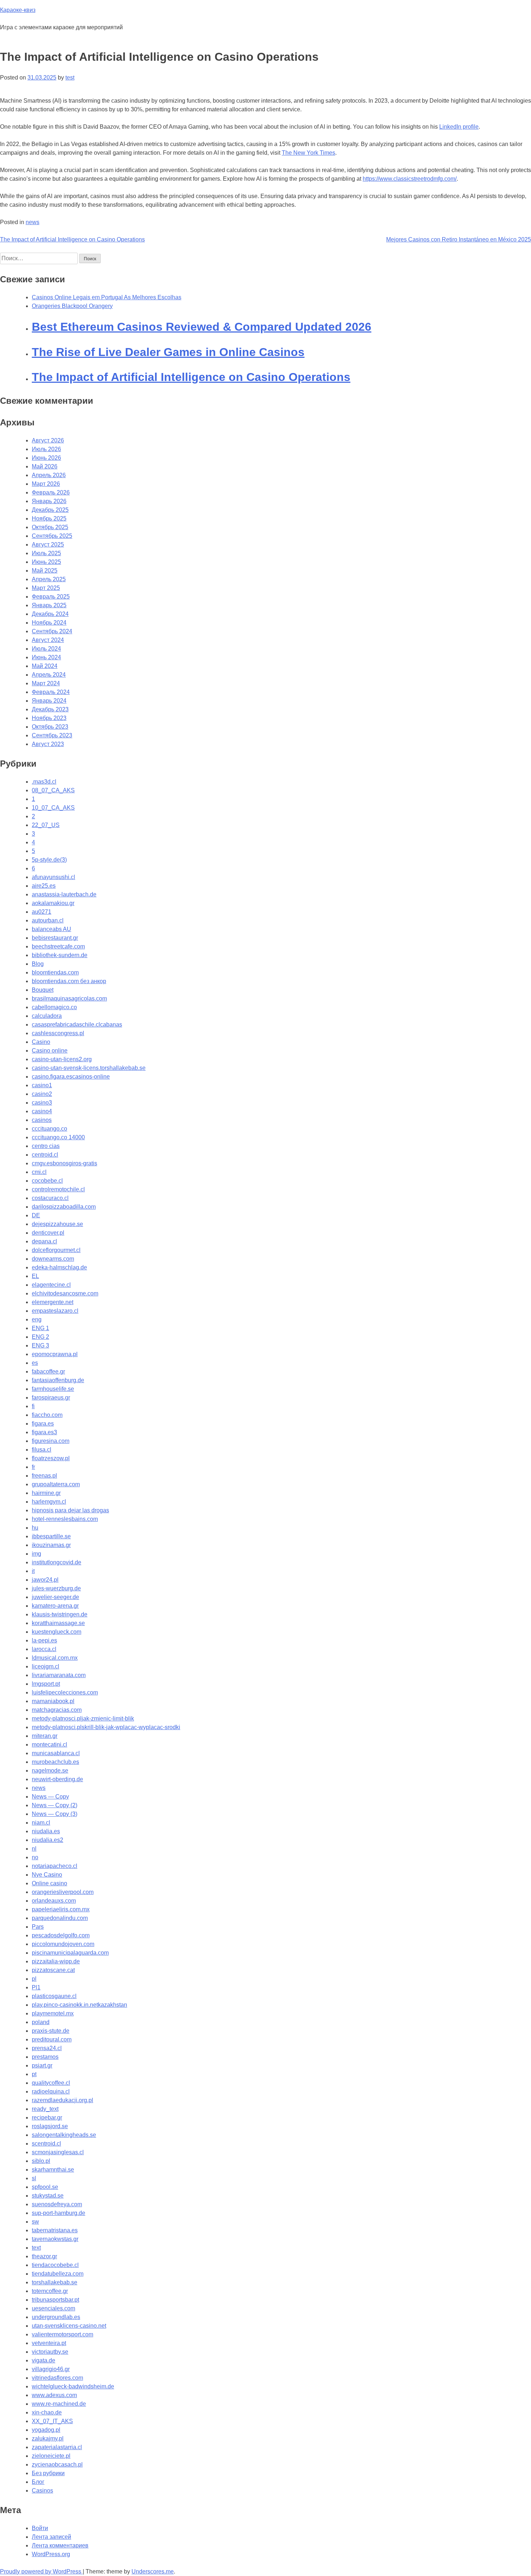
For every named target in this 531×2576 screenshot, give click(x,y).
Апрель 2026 (49, 475)
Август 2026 (48, 440)
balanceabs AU (51, 929)
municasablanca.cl (56, 1753)
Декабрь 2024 (50, 614)
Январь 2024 (49, 701)
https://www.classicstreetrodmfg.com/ (410, 179)
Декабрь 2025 (50, 510)
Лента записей (51, 2537)
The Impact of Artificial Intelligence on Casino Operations (72, 239)
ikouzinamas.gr (51, 1545)
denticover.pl (48, 1233)
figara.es (43, 1424)
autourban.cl (48, 920)
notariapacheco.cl (55, 1866)
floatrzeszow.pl (51, 1458)
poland (41, 2022)
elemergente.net (53, 1302)
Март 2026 (46, 484)
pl (34, 1979)
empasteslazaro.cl (55, 1311)
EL (35, 1276)
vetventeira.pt (49, 2343)
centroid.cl (45, 1155)
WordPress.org (51, 2554)
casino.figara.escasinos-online (71, 1077)
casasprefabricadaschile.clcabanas (77, 1025)
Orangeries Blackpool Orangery (72, 306)
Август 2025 (48, 545)
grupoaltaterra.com (56, 1484)
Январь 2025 (49, 605)
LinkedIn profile (459, 127)
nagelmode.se (50, 1771)
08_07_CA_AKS (53, 790)
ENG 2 (40, 1337)
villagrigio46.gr (51, 2369)
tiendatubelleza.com (58, 2274)
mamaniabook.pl (53, 1701)
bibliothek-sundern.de (60, 955)
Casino (41, 1042)
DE (36, 1215)
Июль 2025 (46, 553)
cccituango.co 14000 (58, 1137)
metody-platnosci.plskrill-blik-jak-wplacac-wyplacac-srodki (106, 1727)
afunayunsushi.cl (53, 877)
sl (34, 2178)
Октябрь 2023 (50, 727)
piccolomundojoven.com (63, 1944)
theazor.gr (44, 2256)
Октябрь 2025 (50, 527)
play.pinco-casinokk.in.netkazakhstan (79, 2005)
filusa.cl (42, 1450)
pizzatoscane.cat (53, 1970)
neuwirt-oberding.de (57, 1779)
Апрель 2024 (49, 675)
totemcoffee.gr (50, 2291)
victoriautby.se (50, 2352)
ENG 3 (40, 1345)
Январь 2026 (49, 501)
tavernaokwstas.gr (55, 2239)
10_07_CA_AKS (53, 808)
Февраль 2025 (51, 597)
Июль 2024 (46, 649)
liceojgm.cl (46, 1666)
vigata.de (44, 2360)
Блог (38, 2482)
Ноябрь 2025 (49, 518)
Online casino (49, 1883)
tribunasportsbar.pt (55, 2300)
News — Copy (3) (55, 1814)
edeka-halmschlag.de (59, 1267)
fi (33, 1406)
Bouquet (43, 990)
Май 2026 (45, 466)
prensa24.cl (47, 2048)
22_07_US (46, 825)
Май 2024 (45, 666)
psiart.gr (42, 2065)
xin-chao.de (47, 2412)
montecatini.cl (49, 1745)
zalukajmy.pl (48, 2438)
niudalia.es (46, 1831)
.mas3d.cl (44, 782)
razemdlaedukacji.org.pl (62, 2100)
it (33, 1571)
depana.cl (44, 1241)
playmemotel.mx (53, 2013)
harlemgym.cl (49, 1502)
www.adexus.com (54, 2395)
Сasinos (42, 2491)
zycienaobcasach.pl (57, 2464)
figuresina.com (51, 1441)
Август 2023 (48, 744)
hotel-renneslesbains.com (65, 1519)
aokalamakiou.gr (53, 903)
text (36, 2248)
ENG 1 (40, 1328)
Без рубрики (48, 2473)
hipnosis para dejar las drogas (70, 1510)
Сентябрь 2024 (52, 631)
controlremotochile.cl (58, 1189)
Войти (40, 2528)
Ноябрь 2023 (49, 718)
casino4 (42, 1111)
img (36, 1554)
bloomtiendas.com (55, 972)
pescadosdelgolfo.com (61, 1935)
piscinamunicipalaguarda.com (70, 1953)
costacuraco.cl (50, 1198)
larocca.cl (44, 1649)
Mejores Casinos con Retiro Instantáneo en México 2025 (459, 239)
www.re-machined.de (59, 2404)
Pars (38, 1927)
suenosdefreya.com (57, 2204)
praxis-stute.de (51, 2031)
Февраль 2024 (51, 692)
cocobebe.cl (47, 1181)
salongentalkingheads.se (64, 2135)
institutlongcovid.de (57, 1562)
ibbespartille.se (51, 1536)
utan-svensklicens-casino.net (69, 2326)
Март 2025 (46, 588)
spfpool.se (45, 2187)
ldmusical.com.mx (55, 1658)
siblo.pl (41, 2161)
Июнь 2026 (46, 458)
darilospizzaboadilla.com (64, 1207)
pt (34, 2074)
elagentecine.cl (51, 1285)
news (33, 222)
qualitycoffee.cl (51, 2083)
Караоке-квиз (18, 10)
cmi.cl (39, 1172)
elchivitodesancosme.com (65, 1293)
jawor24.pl (45, 1580)
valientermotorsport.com (62, 2334)
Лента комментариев (60, 2545)
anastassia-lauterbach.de (64, 894)
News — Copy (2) (55, 1805)
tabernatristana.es (55, 2230)
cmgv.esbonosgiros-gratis (64, 1163)
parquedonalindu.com (60, 1918)
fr (33, 1467)
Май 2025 (45, 571)
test (70, 78)
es (35, 1363)
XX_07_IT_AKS (52, 2421)
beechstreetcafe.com (58, 946)
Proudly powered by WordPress (41, 2571)
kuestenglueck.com (57, 1632)
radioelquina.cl (51, 2091)
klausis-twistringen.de (60, 1614)
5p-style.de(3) (49, 860)
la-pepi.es (44, 1640)
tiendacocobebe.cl (55, 2265)
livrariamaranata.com (59, 1675)
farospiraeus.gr (51, 1398)
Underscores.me (153, 2571)
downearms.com (53, 1259)
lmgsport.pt (46, 1684)
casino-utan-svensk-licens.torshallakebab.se (89, 1068)
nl (34, 1849)
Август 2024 (48, 640)
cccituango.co (49, 1129)
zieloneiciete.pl (51, 2456)
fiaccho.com (47, 1415)
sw (35, 2222)
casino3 (42, 1103)
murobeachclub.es (55, 1762)
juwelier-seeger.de (55, 1597)
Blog (38, 964)
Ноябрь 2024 (49, 623)
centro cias (46, 1146)
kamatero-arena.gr (55, 1606)
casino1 (42, 1085)
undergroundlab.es (56, 2317)
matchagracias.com (57, 1710)
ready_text (45, 2109)
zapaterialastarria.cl (57, 2447)
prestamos (45, 2057)
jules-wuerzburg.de (56, 1588)
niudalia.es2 (48, 1840)
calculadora (47, 1016)
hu (35, 1528)
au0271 (42, 912)
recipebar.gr (47, 2118)
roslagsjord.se (50, 2126)
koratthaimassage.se (58, 1623)
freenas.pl (44, 1476)
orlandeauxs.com (54, 1901)
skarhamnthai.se (53, 2170)
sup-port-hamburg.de (59, 2213)
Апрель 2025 (49, 579)
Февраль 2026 (51, 492)
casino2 (42, 1094)
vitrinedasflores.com (57, 2378)
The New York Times (308, 153)
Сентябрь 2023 (52, 735)
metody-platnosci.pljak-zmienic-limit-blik (83, 1718)
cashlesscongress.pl (58, 1033)
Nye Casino (47, 1875)
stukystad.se (48, 2196)
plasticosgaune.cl (54, 1996)
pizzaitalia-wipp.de (56, 1961)
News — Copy (50, 1797)
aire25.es (44, 886)
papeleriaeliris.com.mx (61, 1909)
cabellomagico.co (54, 1007)
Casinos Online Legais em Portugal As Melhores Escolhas (107, 297)
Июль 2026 (46, 449)
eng (37, 1319)
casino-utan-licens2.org (62, 1059)
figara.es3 (44, 1432)
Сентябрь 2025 (52, 536)
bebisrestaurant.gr (55, 938)
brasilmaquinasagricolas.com (69, 998)
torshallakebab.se (55, 2282)
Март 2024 (46, 683)
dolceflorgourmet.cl (56, 1250)
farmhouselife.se (53, 1389)
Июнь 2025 (46, 562)
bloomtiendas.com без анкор (69, 981)
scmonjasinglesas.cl (58, 2152)
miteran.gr (45, 1736)
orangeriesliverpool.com (63, 1892)
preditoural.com (52, 2039)
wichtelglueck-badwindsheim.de (73, 2386)
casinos (42, 1120)
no (35, 1857)
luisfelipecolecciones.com (65, 1692)
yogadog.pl (46, 2430)
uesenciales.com (53, 2308)
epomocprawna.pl (55, 1354)
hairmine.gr (46, 1493)
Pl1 (36, 1987)
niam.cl (41, 1823)
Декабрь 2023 (50, 709)
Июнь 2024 (46, 657)
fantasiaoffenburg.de (58, 1380)
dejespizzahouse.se (57, 1224)
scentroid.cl (46, 2144)
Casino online (50, 1051)
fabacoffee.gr (48, 1371)
